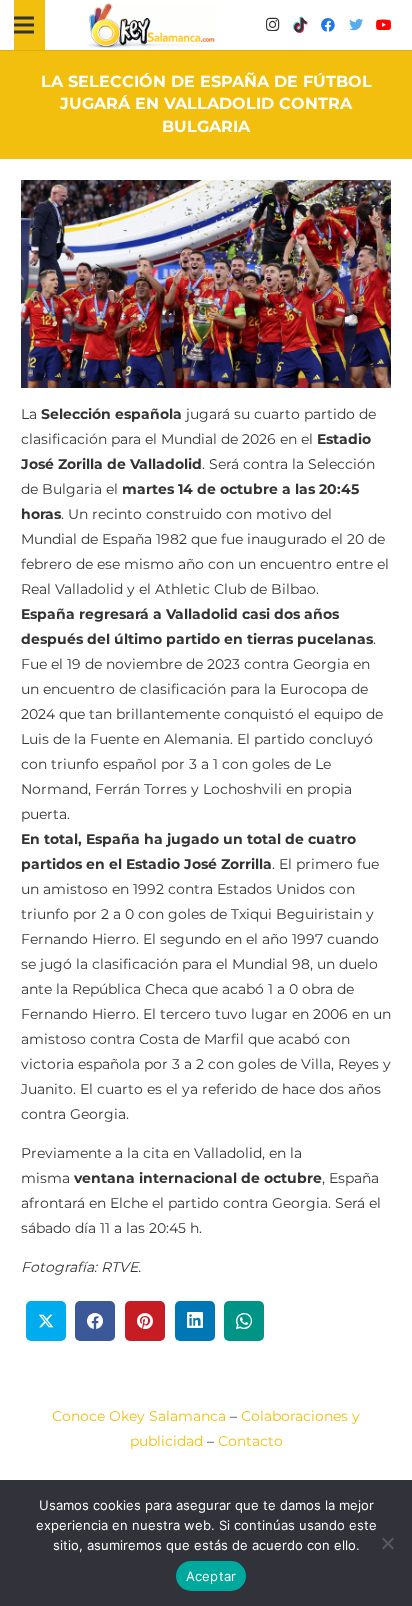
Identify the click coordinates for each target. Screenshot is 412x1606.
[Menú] (24, 25)
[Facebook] (328, 25)
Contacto (250, 1441)
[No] (387, 1543)
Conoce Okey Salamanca (139, 1416)
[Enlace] (152, 25)
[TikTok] (300, 25)
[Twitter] (356, 25)
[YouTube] (384, 25)
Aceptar (211, 1576)
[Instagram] (272, 25)
